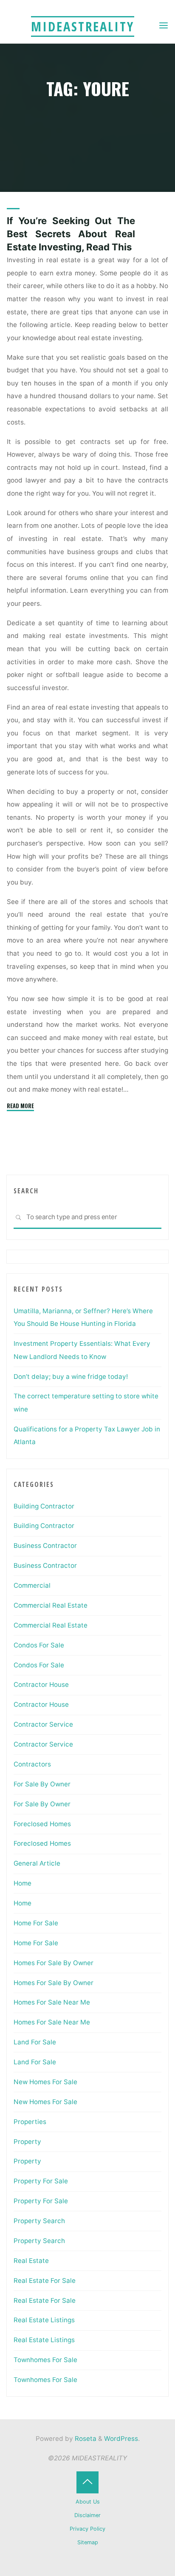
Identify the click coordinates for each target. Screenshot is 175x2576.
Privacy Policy (87, 2529)
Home (23, 1883)
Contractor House (41, 1685)
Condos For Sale (39, 1645)
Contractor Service (43, 1724)
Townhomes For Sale (45, 2360)
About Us (88, 2502)
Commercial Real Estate (51, 1605)
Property (27, 2142)
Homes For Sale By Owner (54, 1963)
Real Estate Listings (44, 2320)
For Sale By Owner (42, 1784)
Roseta (85, 2439)
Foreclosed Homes (42, 1824)
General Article (37, 1863)
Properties (30, 2122)
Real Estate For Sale (45, 2281)
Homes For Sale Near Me (52, 2002)
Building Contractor (44, 1506)
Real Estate (31, 2261)
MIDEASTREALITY (83, 26)
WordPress (121, 2439)
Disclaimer (87, 2515)
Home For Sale (36, 1923)
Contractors (32, 1764)
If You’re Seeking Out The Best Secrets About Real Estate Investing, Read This (71, 234)
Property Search (39, 2221)
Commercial (32, 1585)
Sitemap (88, 2542)
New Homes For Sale (45, 2082)
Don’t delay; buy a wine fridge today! (71, 1377)
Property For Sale (41, 2181)
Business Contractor (45, 1546)
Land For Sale (35, 2042)
